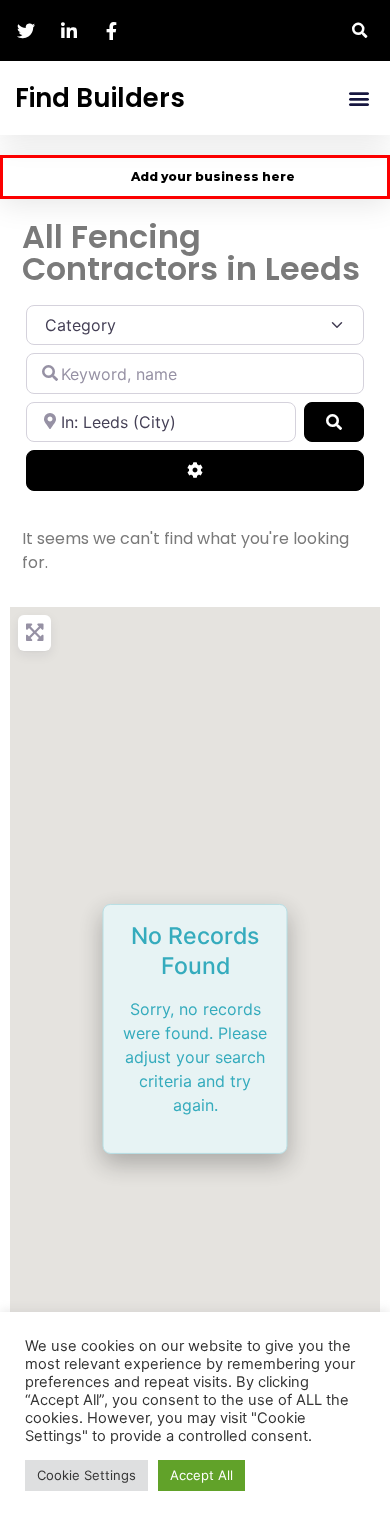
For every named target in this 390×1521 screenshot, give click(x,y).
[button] (359, 30)
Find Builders (100, 98)
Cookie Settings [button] (86, 1475)
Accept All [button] (201, 1475)
